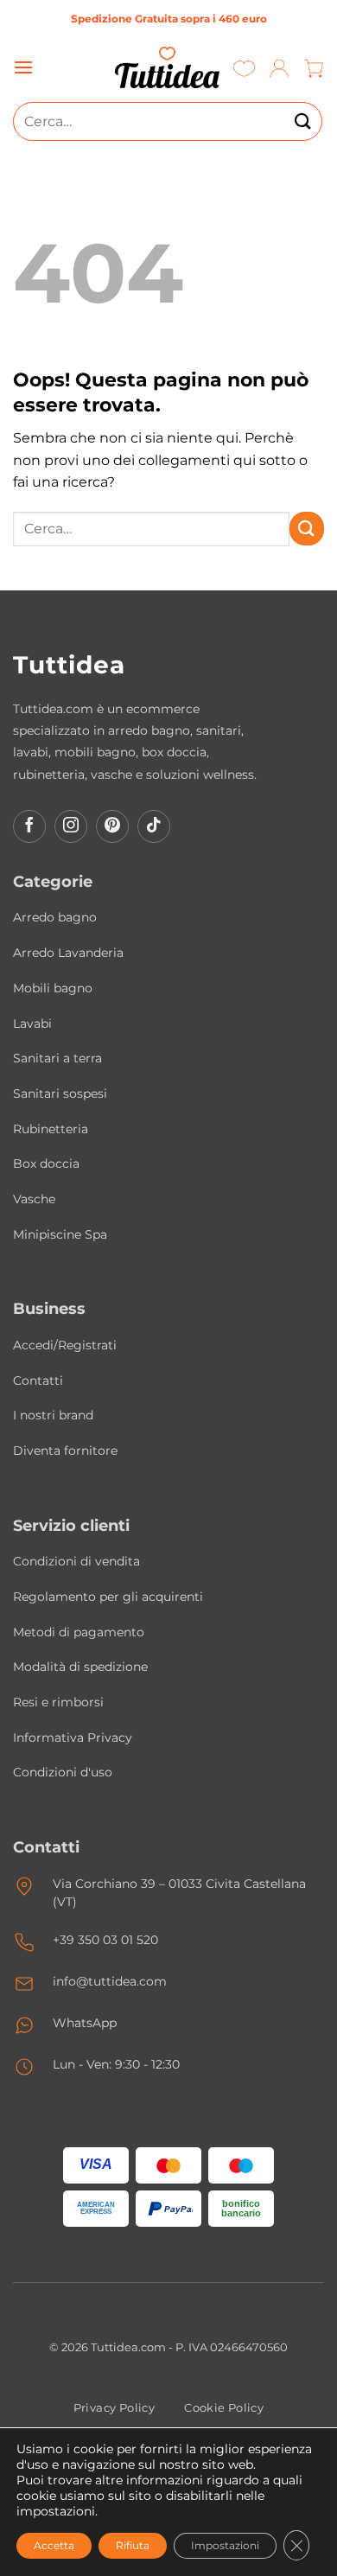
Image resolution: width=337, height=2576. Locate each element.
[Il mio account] (280, 68)
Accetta (54, 2545)
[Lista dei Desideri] (244, 68)
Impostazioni (225, 2545)
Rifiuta (133, 2545)
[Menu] (23, 67)
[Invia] (303, 121)
